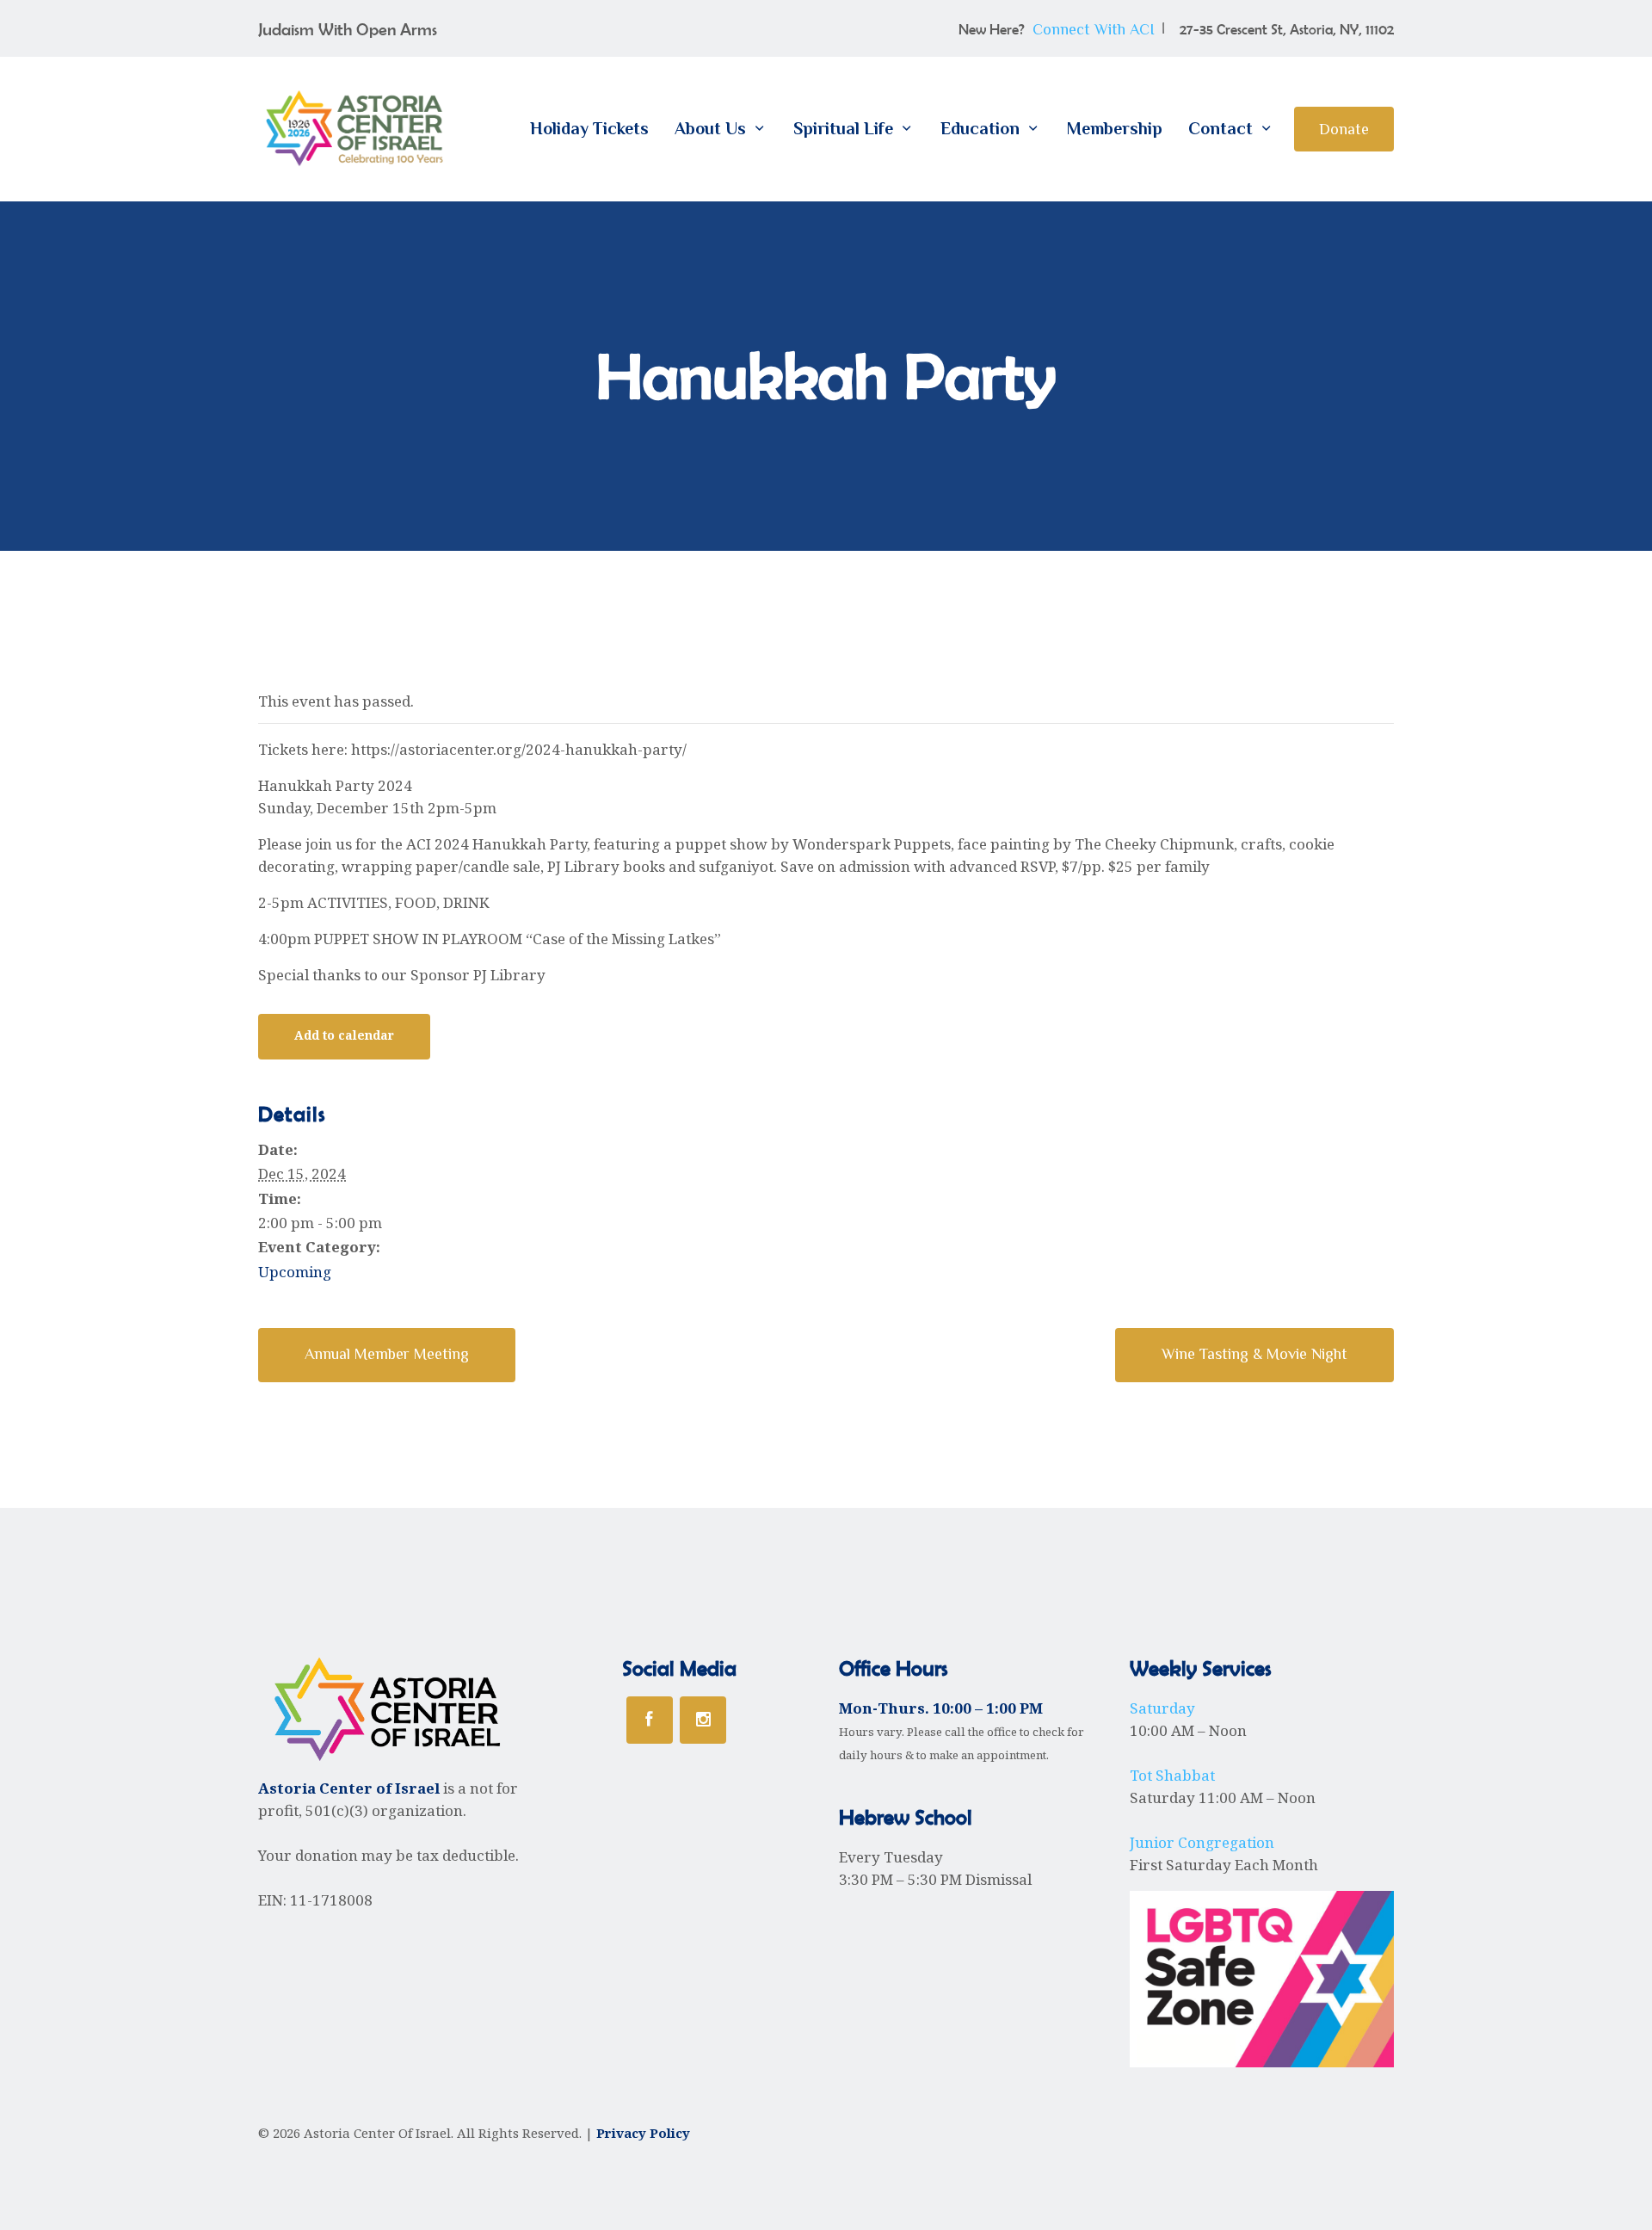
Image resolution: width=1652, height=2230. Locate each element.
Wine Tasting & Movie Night (1254, 1354)
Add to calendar (344, 1035)
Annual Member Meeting (387, 1354)
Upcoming (295, 1272)
